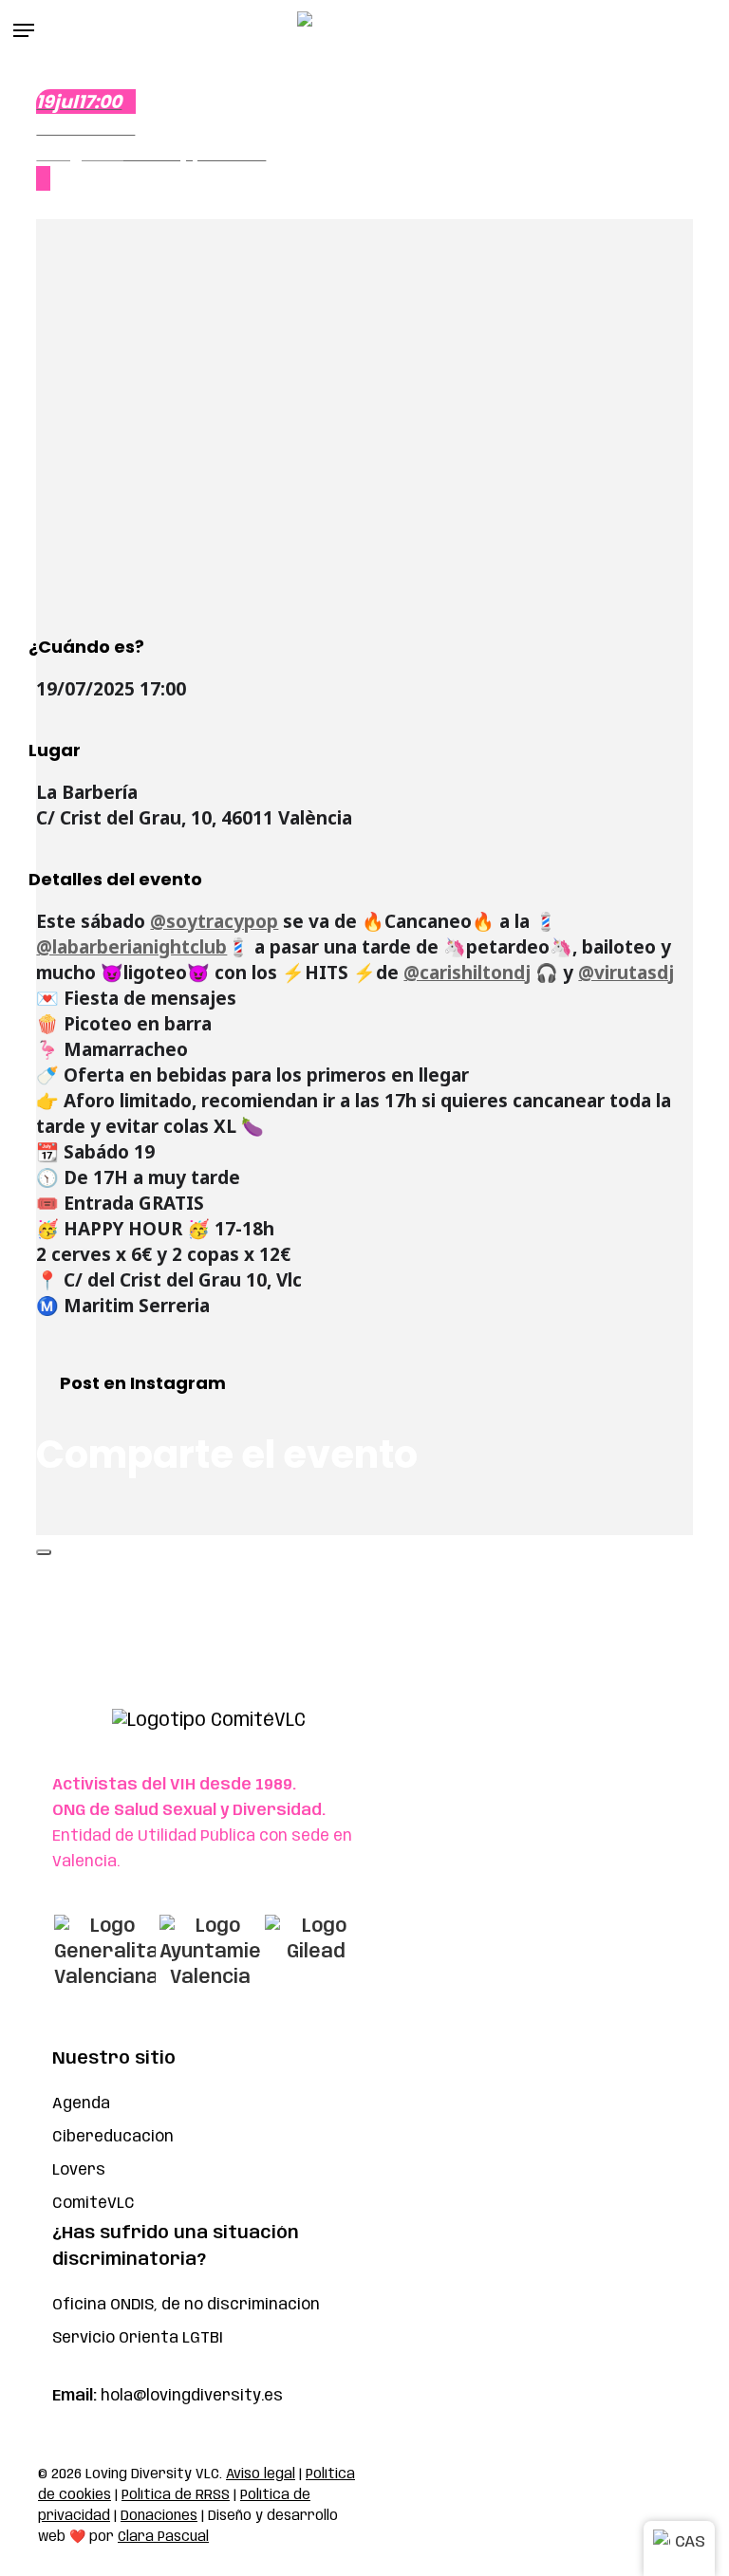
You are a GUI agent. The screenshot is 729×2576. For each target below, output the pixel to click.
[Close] (44, 1552)
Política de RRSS (176, 2495)
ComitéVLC (93, 2204)
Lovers (79, 2170)
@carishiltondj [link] (467, 973)
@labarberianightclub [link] (131, 947)
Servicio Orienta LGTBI (138, 2338)
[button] (24, 30)
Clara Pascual (163, 2537)
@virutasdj (626, 973)
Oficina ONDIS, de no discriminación (186, 2305)
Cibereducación (113, 2137)
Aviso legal (261, 2474)
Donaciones (159, 2516)
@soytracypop (214, 921)
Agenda (81, 2104)
